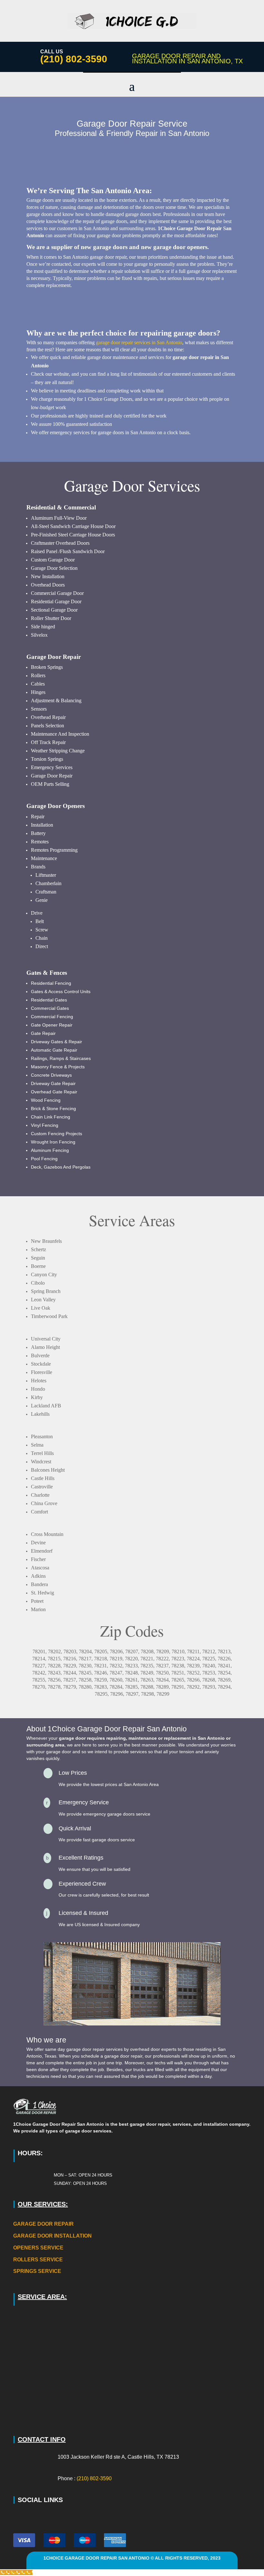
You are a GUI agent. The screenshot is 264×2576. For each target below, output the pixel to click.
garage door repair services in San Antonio (139, 342)
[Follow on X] (28, 2516)
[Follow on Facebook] (17, 2516)
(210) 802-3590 (74, 59)
